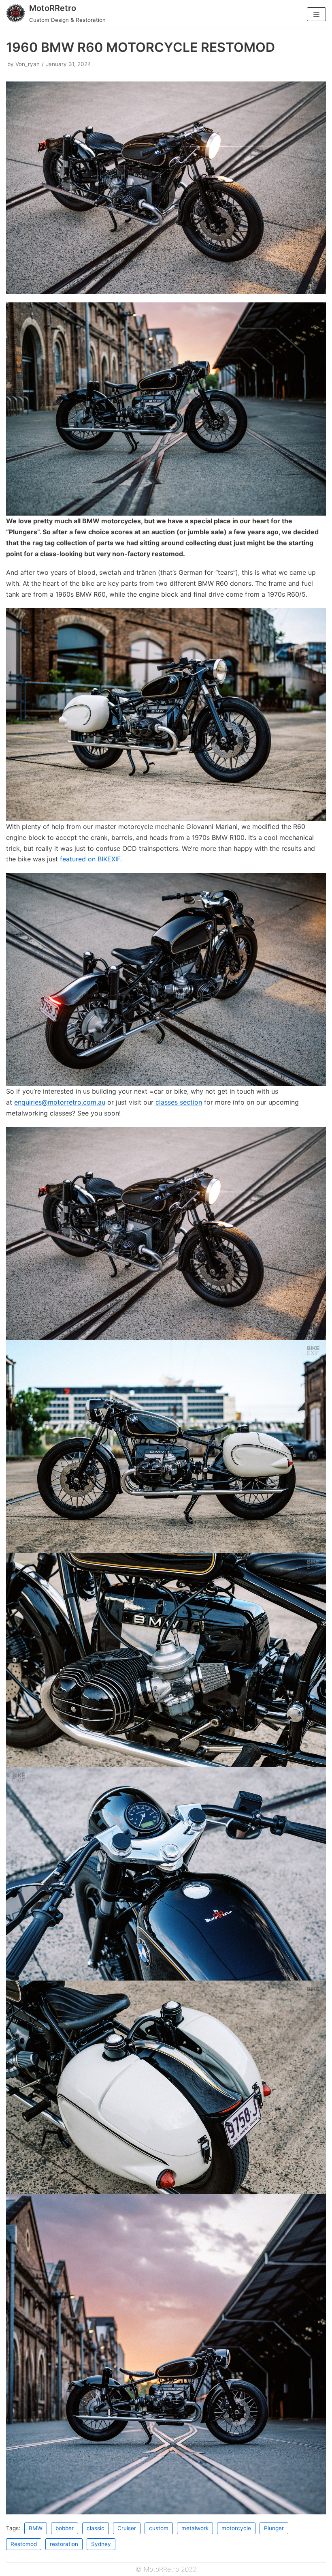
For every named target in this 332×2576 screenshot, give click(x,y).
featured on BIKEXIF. (91, 859)
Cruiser (127, 2528)
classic (96, 2528)
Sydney (101, 2544)
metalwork (195, 2528)
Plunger (274, 2528)
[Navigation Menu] (316, 14)
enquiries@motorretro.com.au (60, 1102)
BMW (36, 2528)
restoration (64, 2544)
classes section (179, 1102)
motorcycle (236, 2528)
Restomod (24, 2544)
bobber (65, 2528)
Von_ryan (28, 64)
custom (159, 2528)
